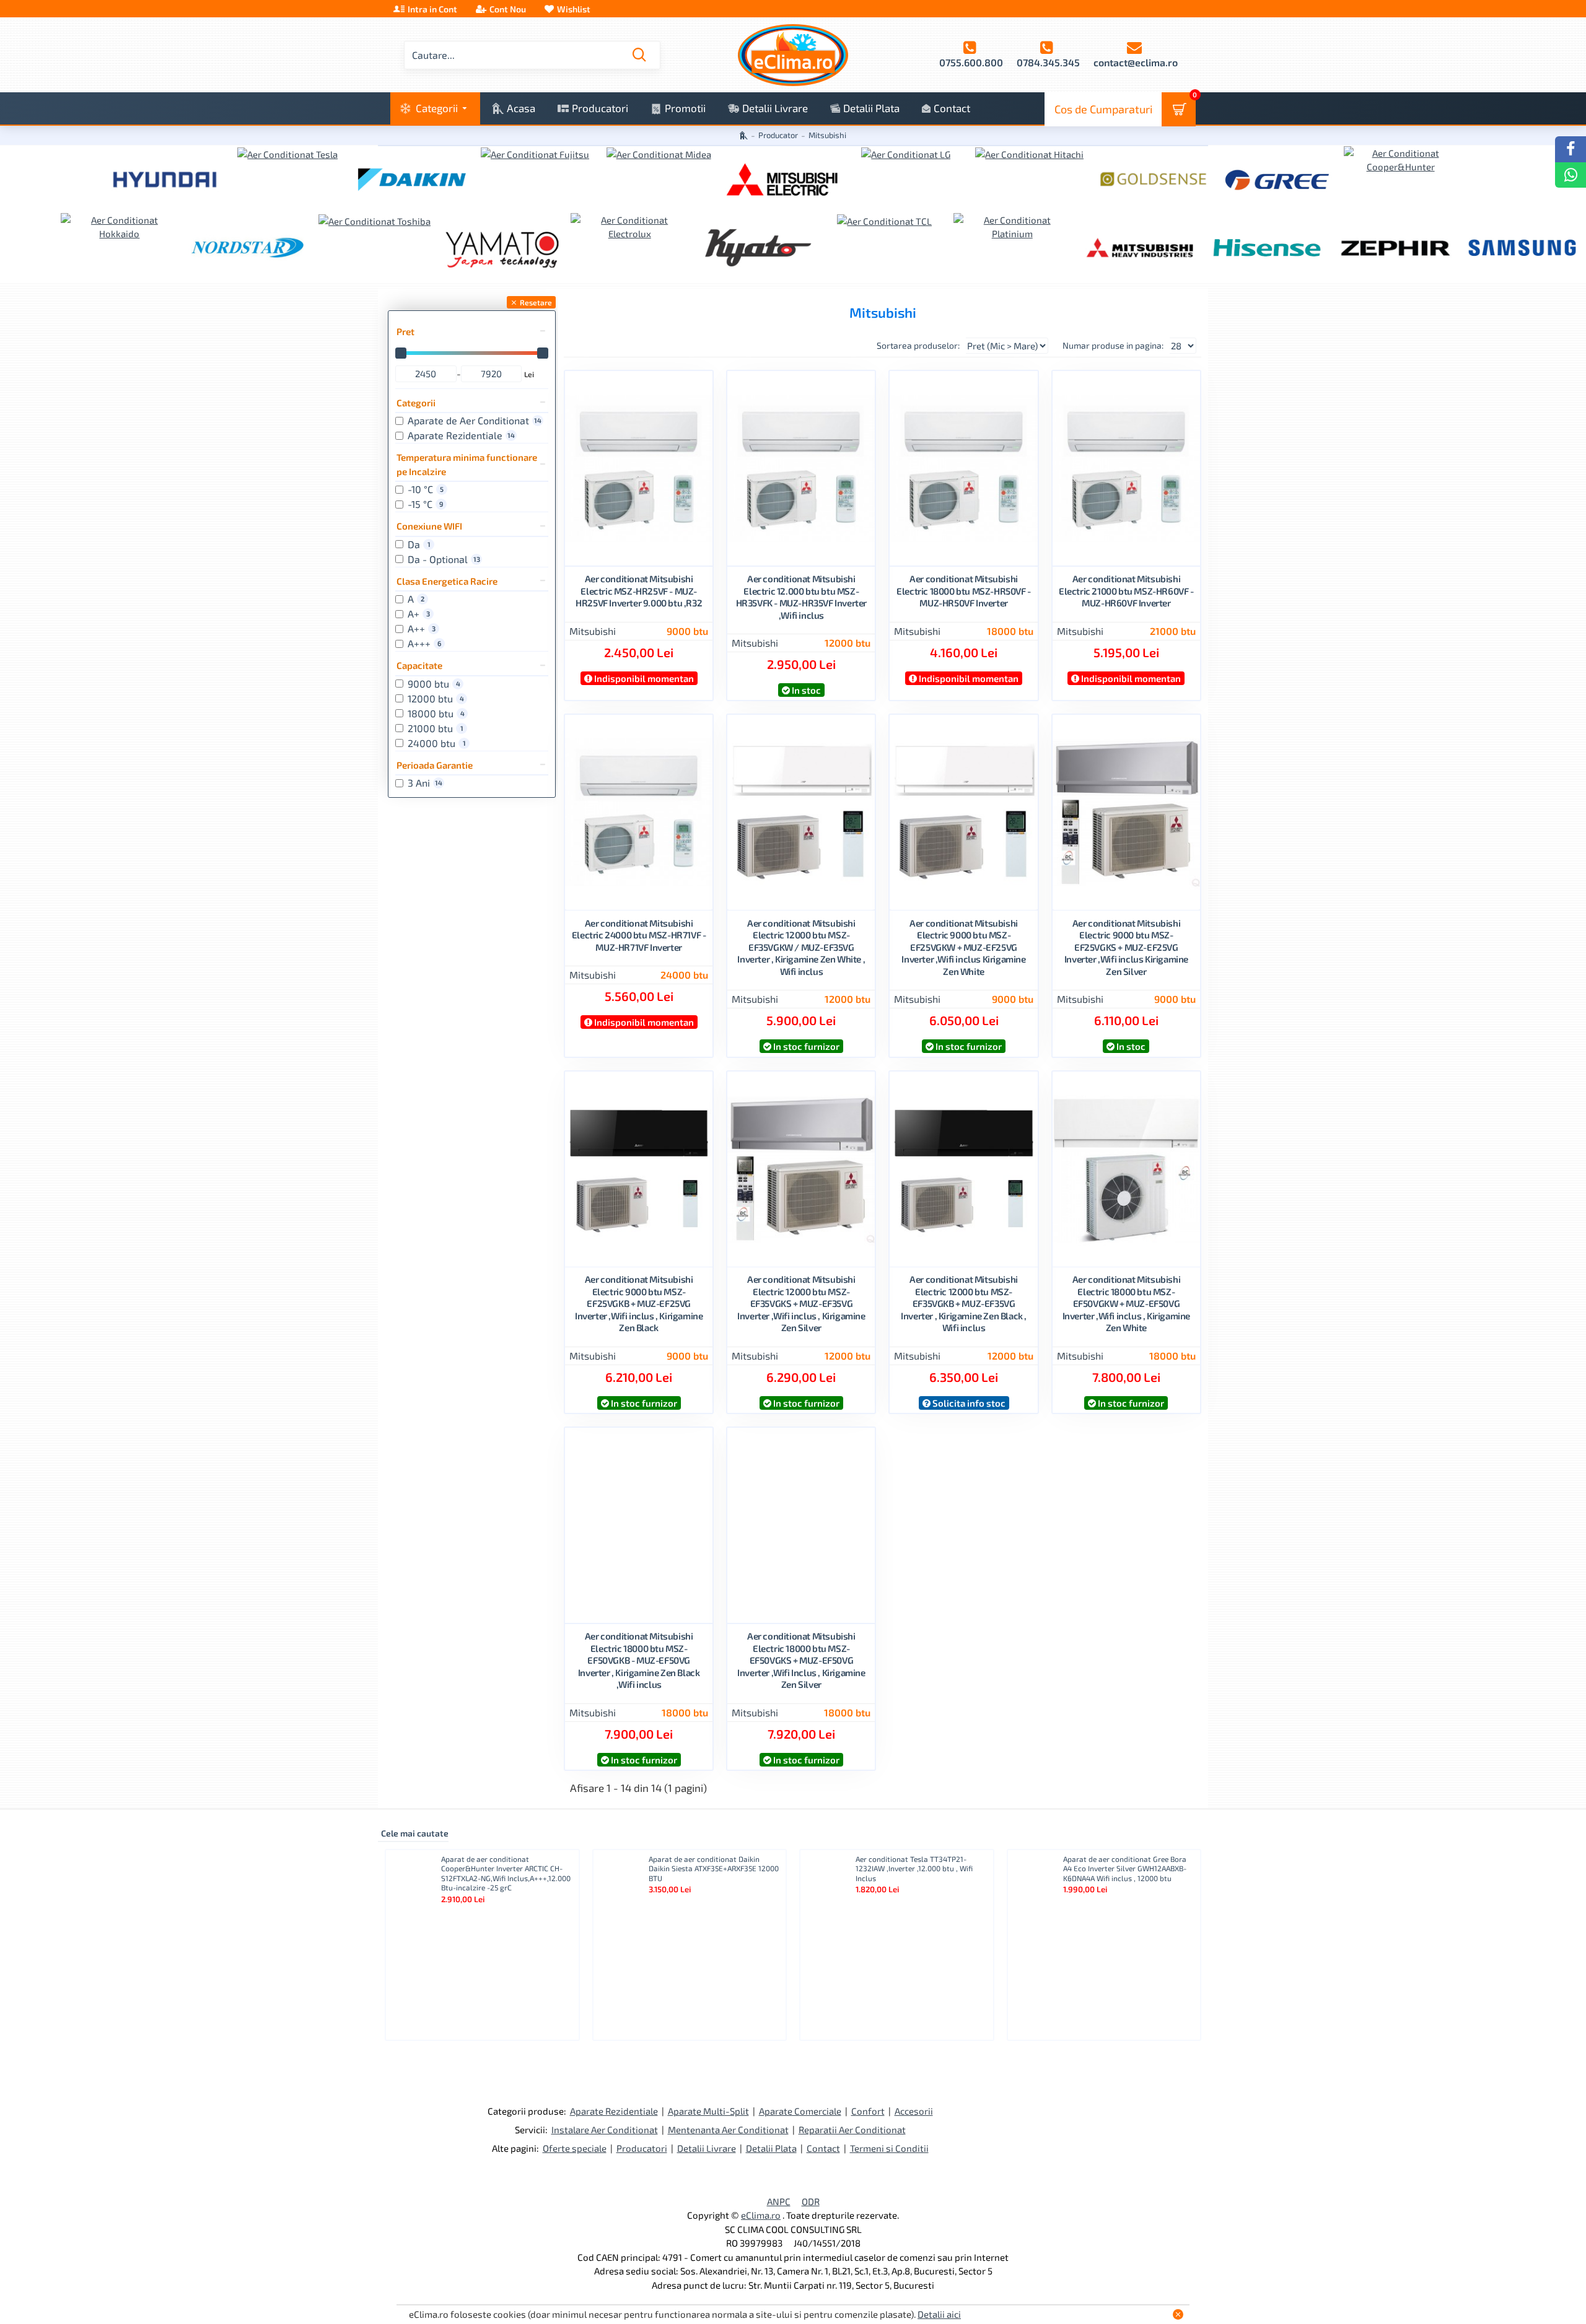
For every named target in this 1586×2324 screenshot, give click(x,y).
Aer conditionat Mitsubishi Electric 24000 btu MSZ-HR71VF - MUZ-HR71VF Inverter (639, 935)
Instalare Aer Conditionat (605, 2130)
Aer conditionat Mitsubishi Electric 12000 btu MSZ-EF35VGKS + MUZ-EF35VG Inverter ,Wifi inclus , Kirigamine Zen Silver (801, 1303)
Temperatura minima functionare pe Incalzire (467, 464)
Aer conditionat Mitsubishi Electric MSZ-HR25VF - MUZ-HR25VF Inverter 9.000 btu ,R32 (639, 591)
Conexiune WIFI (429, 526)
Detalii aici (939, 2314)
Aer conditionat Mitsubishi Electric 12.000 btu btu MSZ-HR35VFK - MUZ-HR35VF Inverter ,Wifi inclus (801, 597)
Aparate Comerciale (800, 2111)
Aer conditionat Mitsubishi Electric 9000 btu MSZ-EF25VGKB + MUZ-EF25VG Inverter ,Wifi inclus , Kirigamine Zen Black (639, 1303)
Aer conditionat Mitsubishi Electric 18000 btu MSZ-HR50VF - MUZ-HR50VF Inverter (964, 591)
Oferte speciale (575, 2148)
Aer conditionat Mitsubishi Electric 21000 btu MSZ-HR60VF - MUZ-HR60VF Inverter (1126, 591)
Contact (823, 2148)
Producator (778, 135)
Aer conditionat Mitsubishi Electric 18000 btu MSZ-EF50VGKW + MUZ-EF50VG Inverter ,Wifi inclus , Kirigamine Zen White (1126, 1303)
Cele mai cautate (415, 1833)
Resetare (536, 302)
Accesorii (914, 2111)
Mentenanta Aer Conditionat (728, 2130)
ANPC (779, 2201)
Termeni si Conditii (889, 2148)
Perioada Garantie (435, 765)
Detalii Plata (771, 2148)
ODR (811, 2201)
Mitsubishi (593, 630)
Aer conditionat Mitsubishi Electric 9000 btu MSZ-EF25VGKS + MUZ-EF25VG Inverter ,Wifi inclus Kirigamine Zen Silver (1126, 947)
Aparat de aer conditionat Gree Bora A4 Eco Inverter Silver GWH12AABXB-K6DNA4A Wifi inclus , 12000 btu (1125, 1868)
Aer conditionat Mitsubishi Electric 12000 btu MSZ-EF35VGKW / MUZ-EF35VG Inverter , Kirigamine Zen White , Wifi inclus (801, 947)
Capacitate (419, 665)
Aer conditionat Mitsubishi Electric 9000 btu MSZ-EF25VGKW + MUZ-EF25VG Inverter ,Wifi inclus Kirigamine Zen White (963, 947)
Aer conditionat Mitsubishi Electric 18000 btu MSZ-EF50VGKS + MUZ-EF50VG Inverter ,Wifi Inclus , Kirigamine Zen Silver (801, 1660)
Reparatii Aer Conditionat (852, 2130)
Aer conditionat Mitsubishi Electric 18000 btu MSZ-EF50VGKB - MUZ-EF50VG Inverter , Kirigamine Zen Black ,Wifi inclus (639, 1660)
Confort (868, 2111)
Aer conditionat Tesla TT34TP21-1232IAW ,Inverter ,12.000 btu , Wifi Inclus (914, 1868)
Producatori (642, 2148)
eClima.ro (761, 2215)
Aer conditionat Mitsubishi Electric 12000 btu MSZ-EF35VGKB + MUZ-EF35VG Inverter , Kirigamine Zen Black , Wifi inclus (964, 1303)
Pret (405, 331)
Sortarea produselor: (918, 345)
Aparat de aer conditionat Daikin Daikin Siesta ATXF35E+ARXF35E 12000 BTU (714, 1868)
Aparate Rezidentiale (614, 2111)
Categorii (416, 403)
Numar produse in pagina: (1113, 345)
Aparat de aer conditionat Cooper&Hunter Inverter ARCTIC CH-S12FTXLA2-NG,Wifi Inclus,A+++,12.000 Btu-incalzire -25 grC (506, 1873)
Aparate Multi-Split (708, 2111)
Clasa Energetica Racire (447, 581)
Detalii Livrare (707, 2148)
